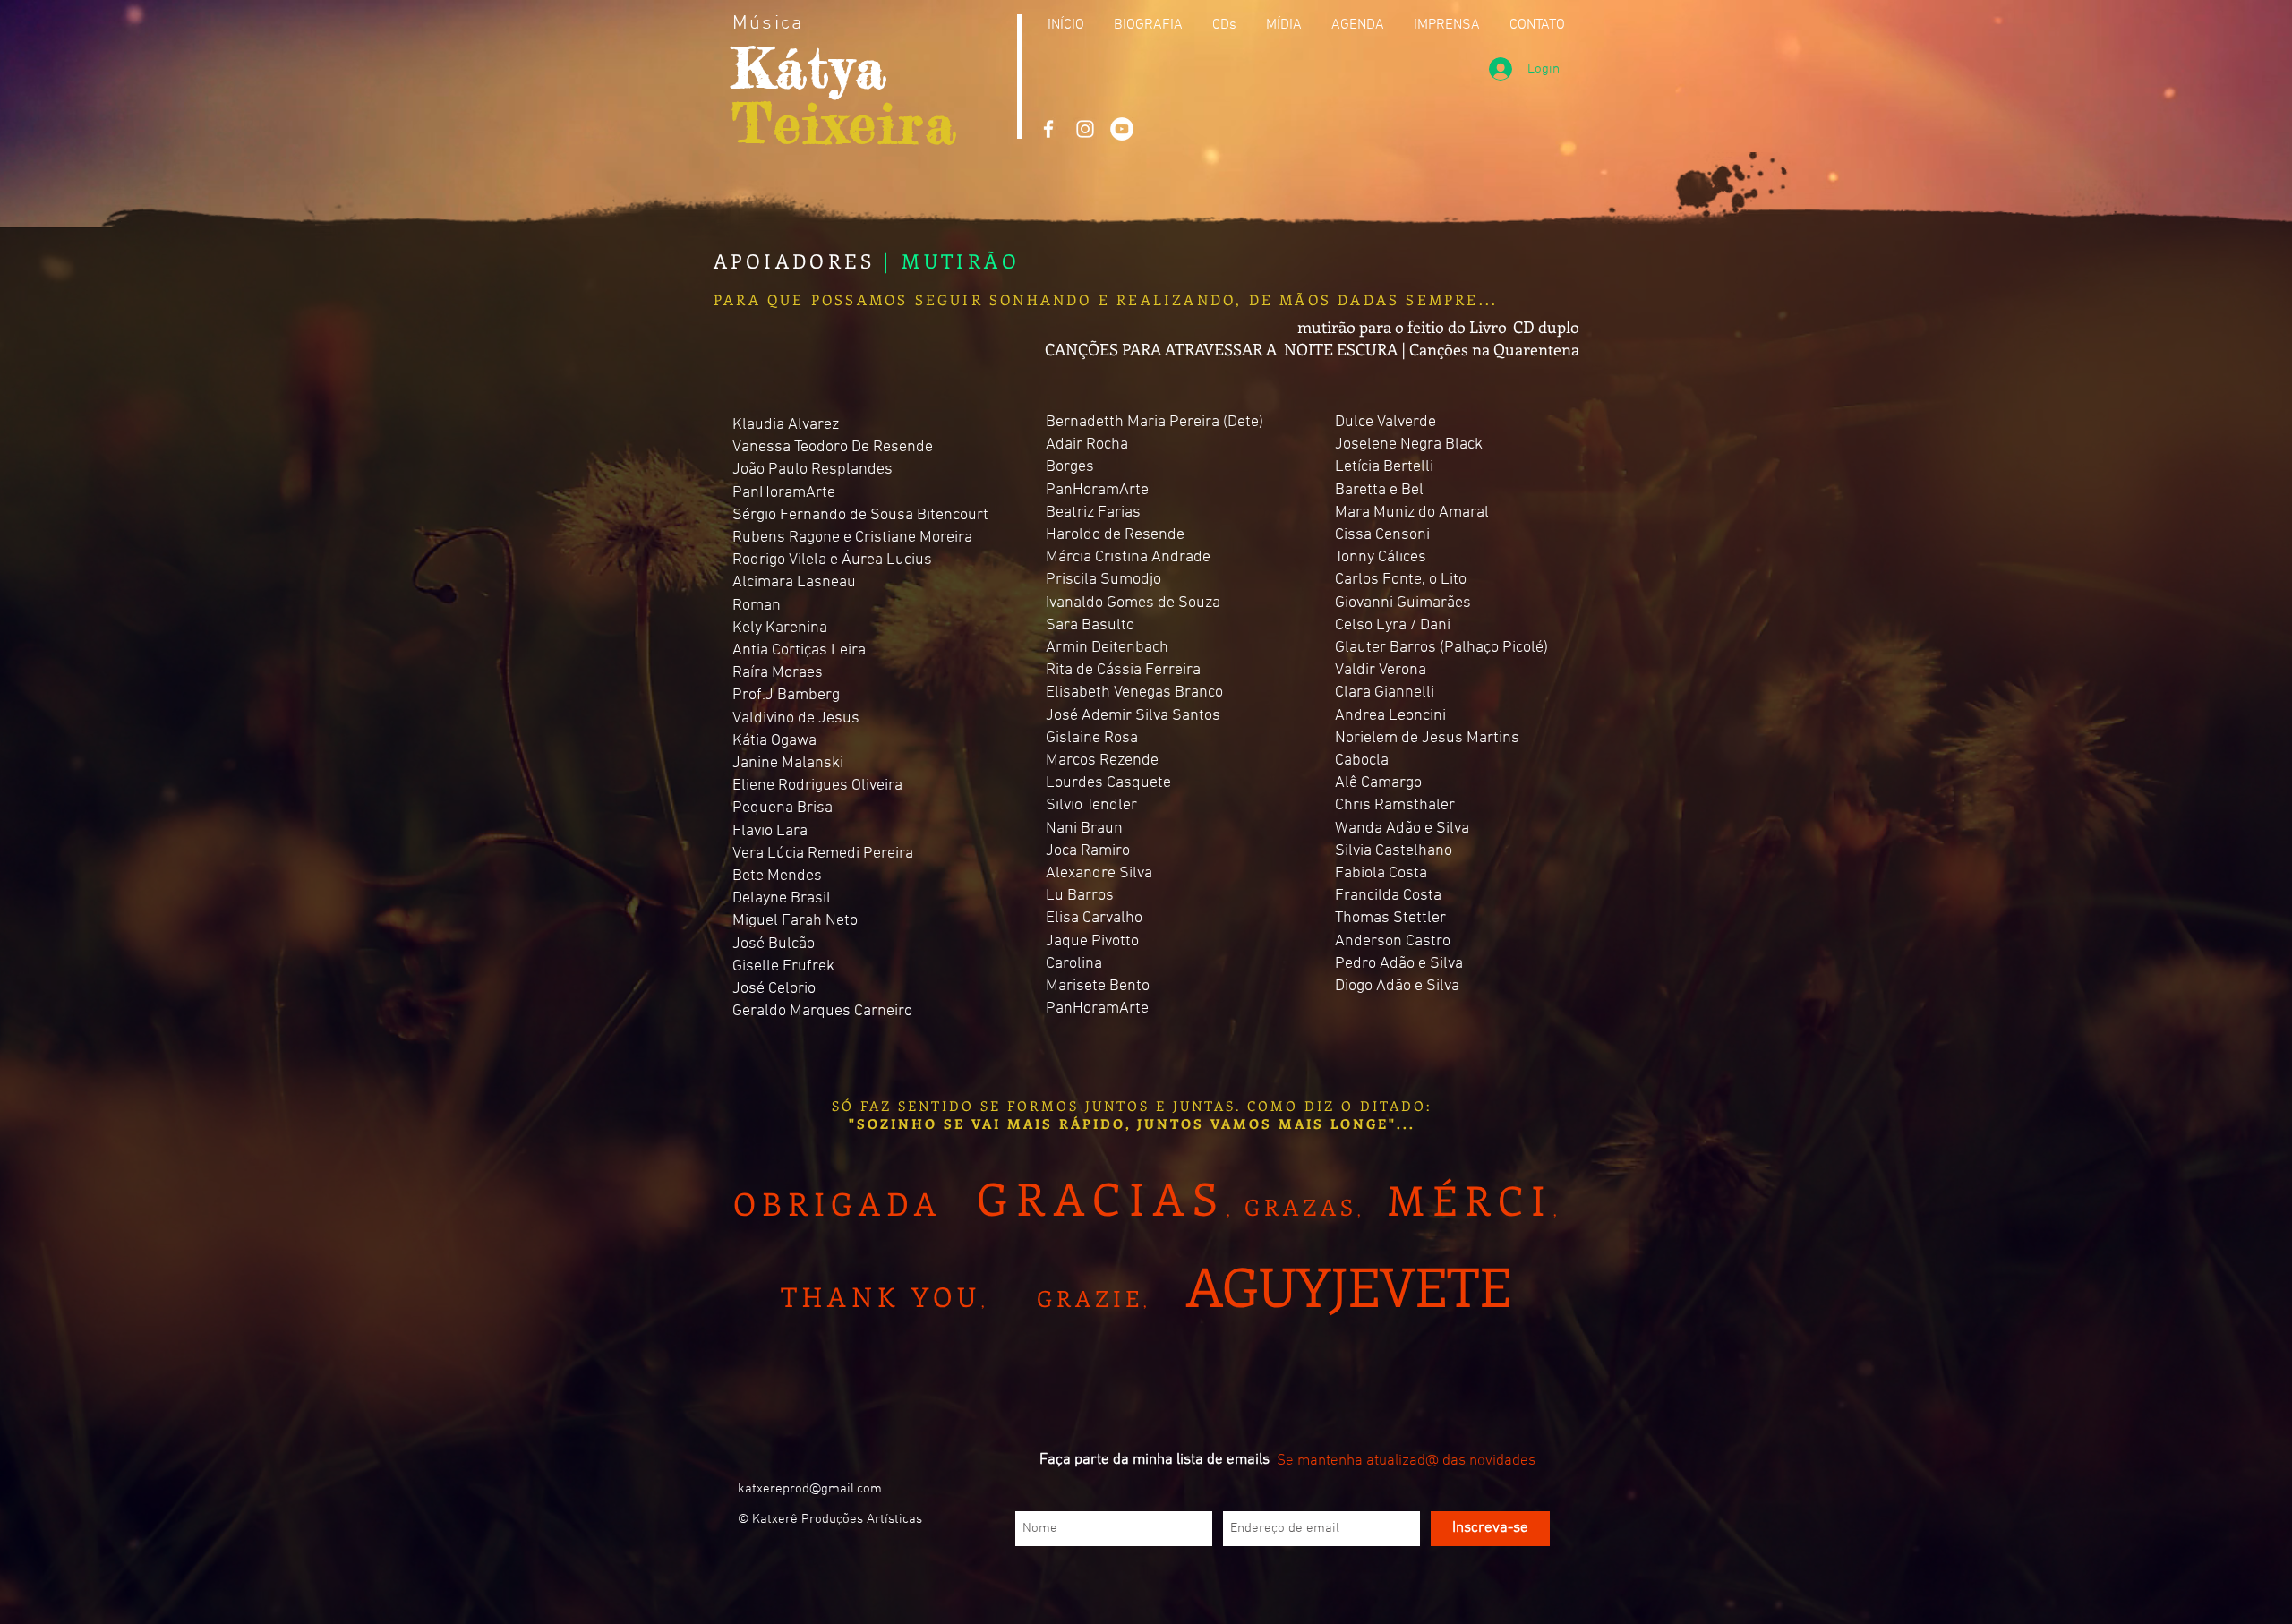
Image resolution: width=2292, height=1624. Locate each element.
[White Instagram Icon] (1085, 129)
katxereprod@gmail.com (810, 1489)
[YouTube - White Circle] (1122, 129)
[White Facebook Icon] (1048, 129)
